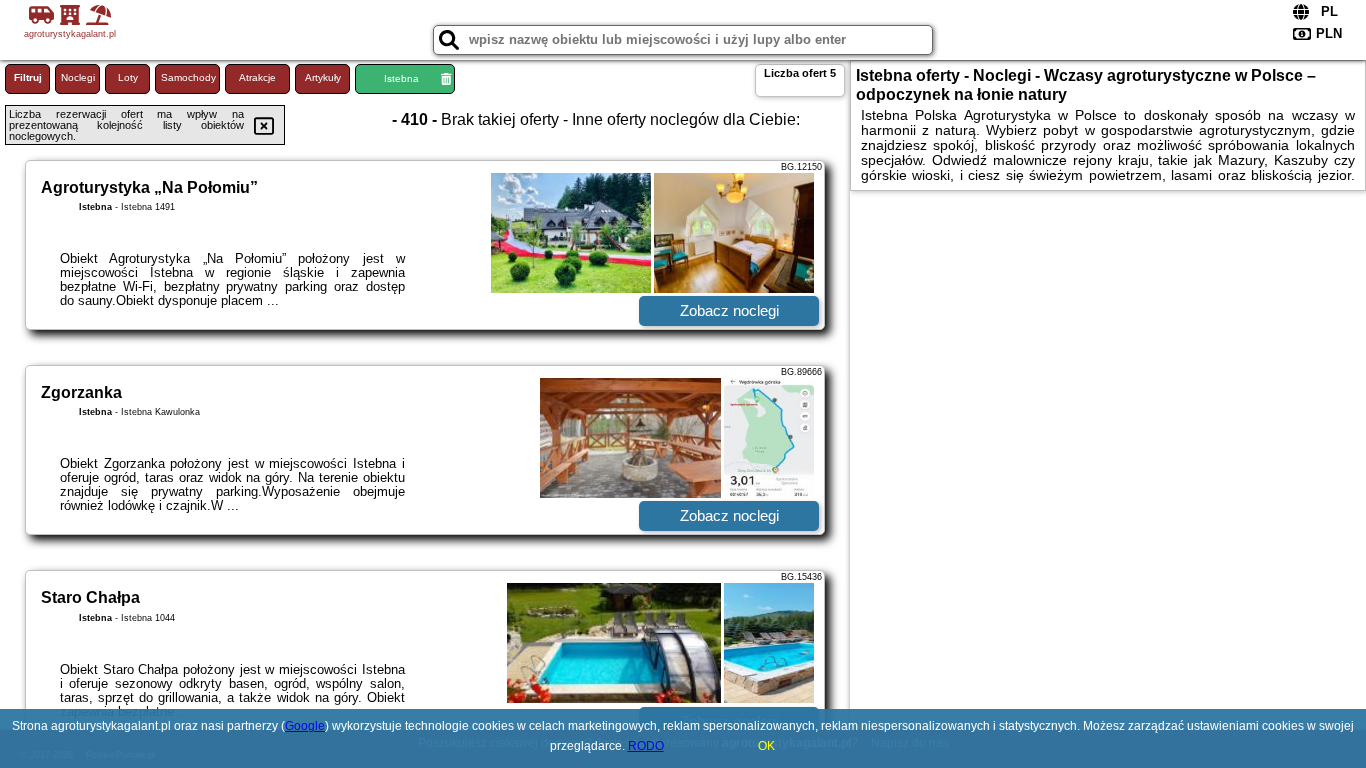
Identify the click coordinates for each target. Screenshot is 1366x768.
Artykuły (323, 77)
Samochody (188, 77)
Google (305, 726)
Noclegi (78, 77)
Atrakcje (257, 77)
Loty (128, 77)
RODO (646, 746)
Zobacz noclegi (729, 310)
